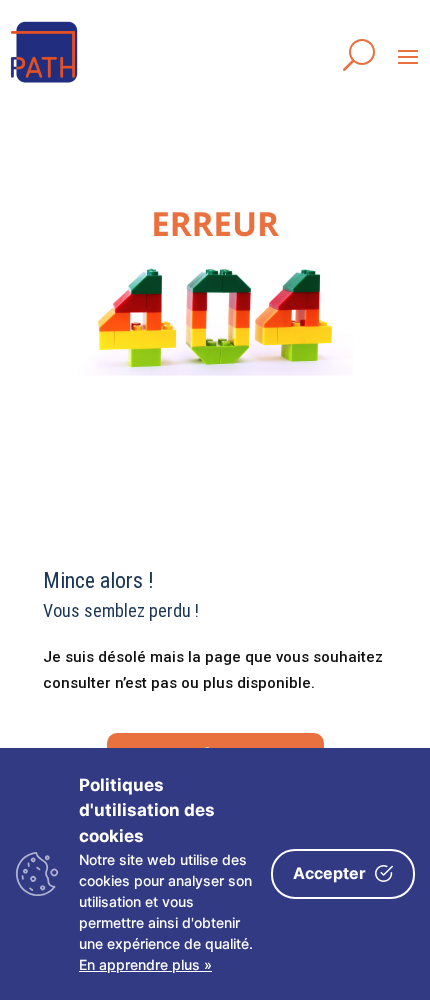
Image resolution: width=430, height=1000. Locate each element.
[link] (44, 84)
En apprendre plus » (145, 964)
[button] (408, 56)
